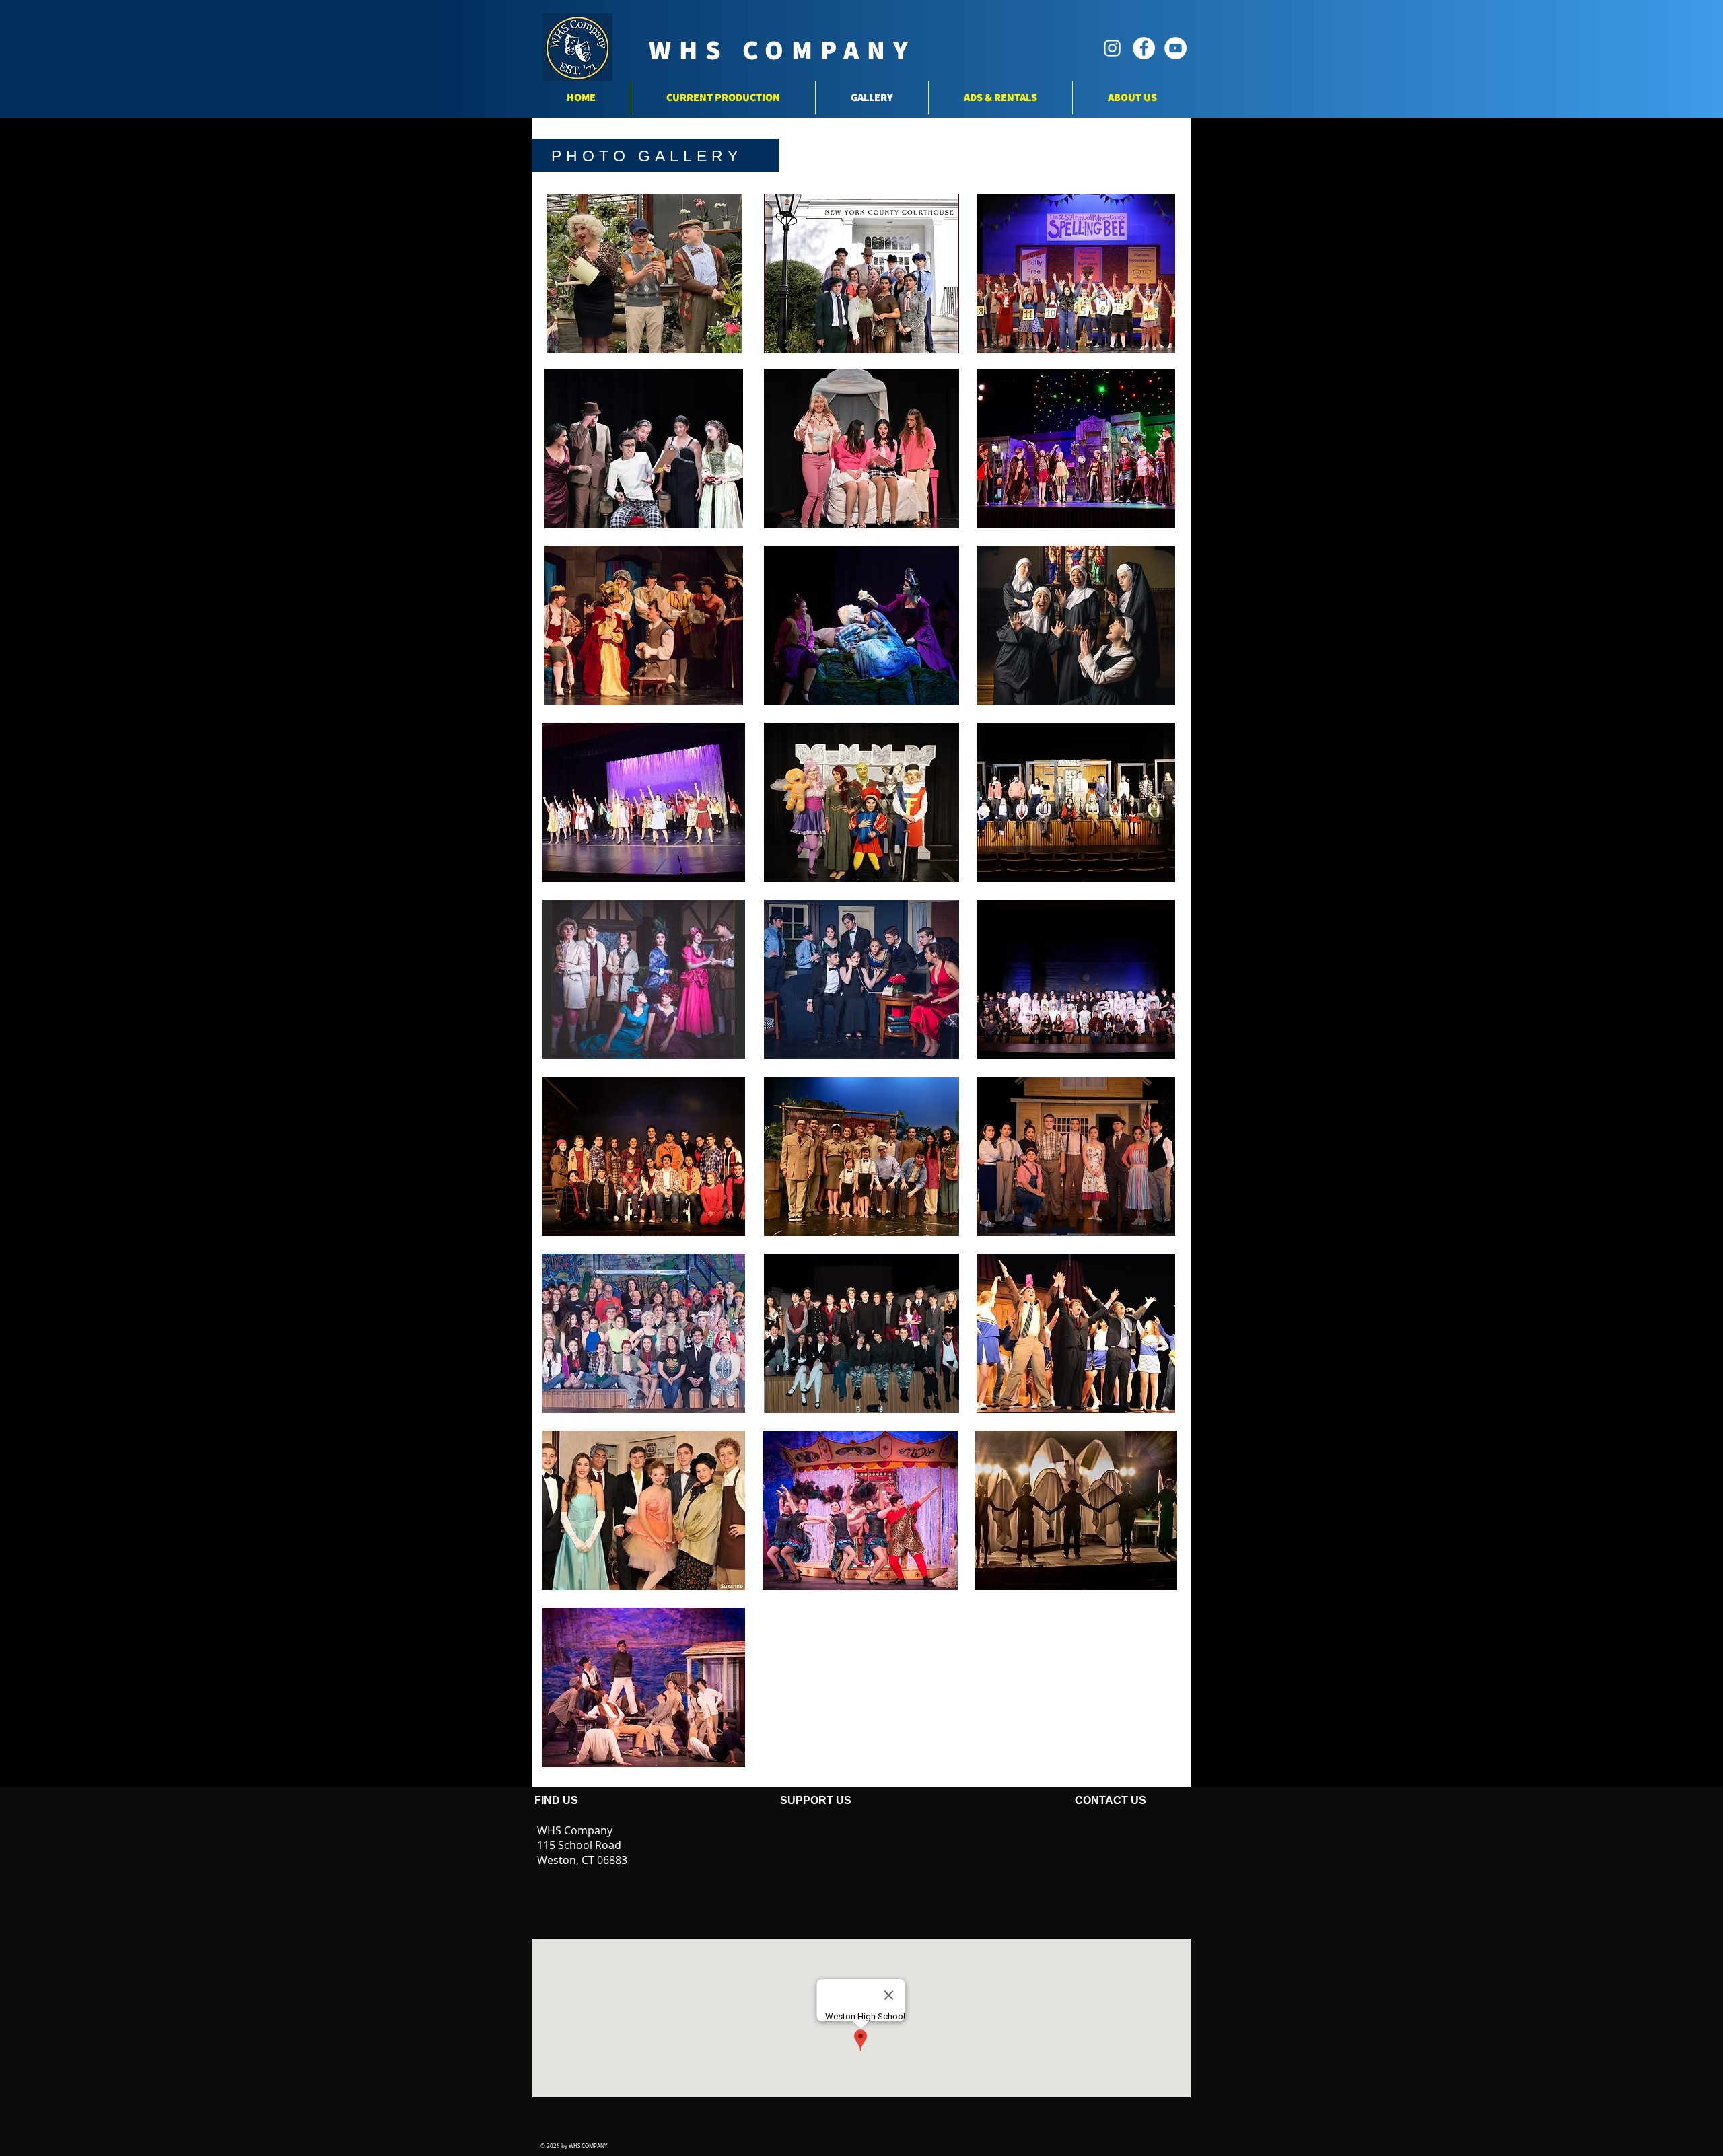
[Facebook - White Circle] (1144, 48)
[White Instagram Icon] (1112, 48)
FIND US (558, 1800)
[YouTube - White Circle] (1175, 48)
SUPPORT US (812, 1800)
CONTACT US (1045, 1800)
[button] (644, 274)
